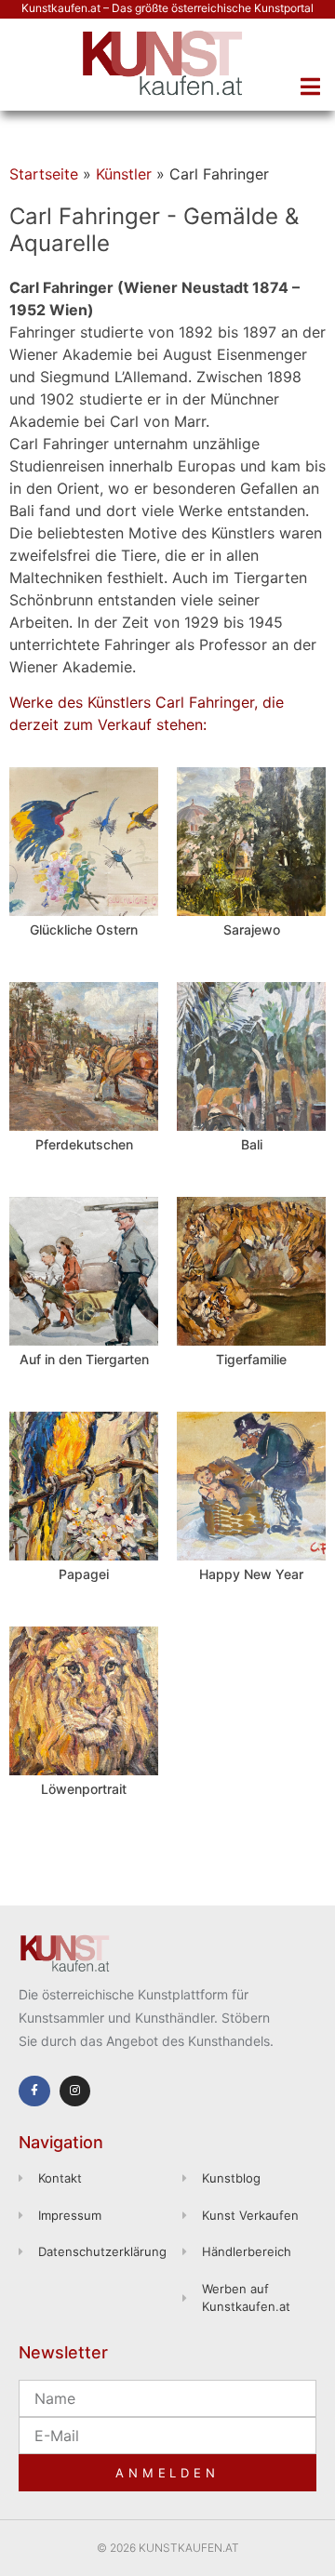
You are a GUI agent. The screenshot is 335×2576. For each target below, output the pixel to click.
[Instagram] (75, 2091)
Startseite (44, 174)
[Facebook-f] (34, 2091)
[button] (310, 86)
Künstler (124, 174)
